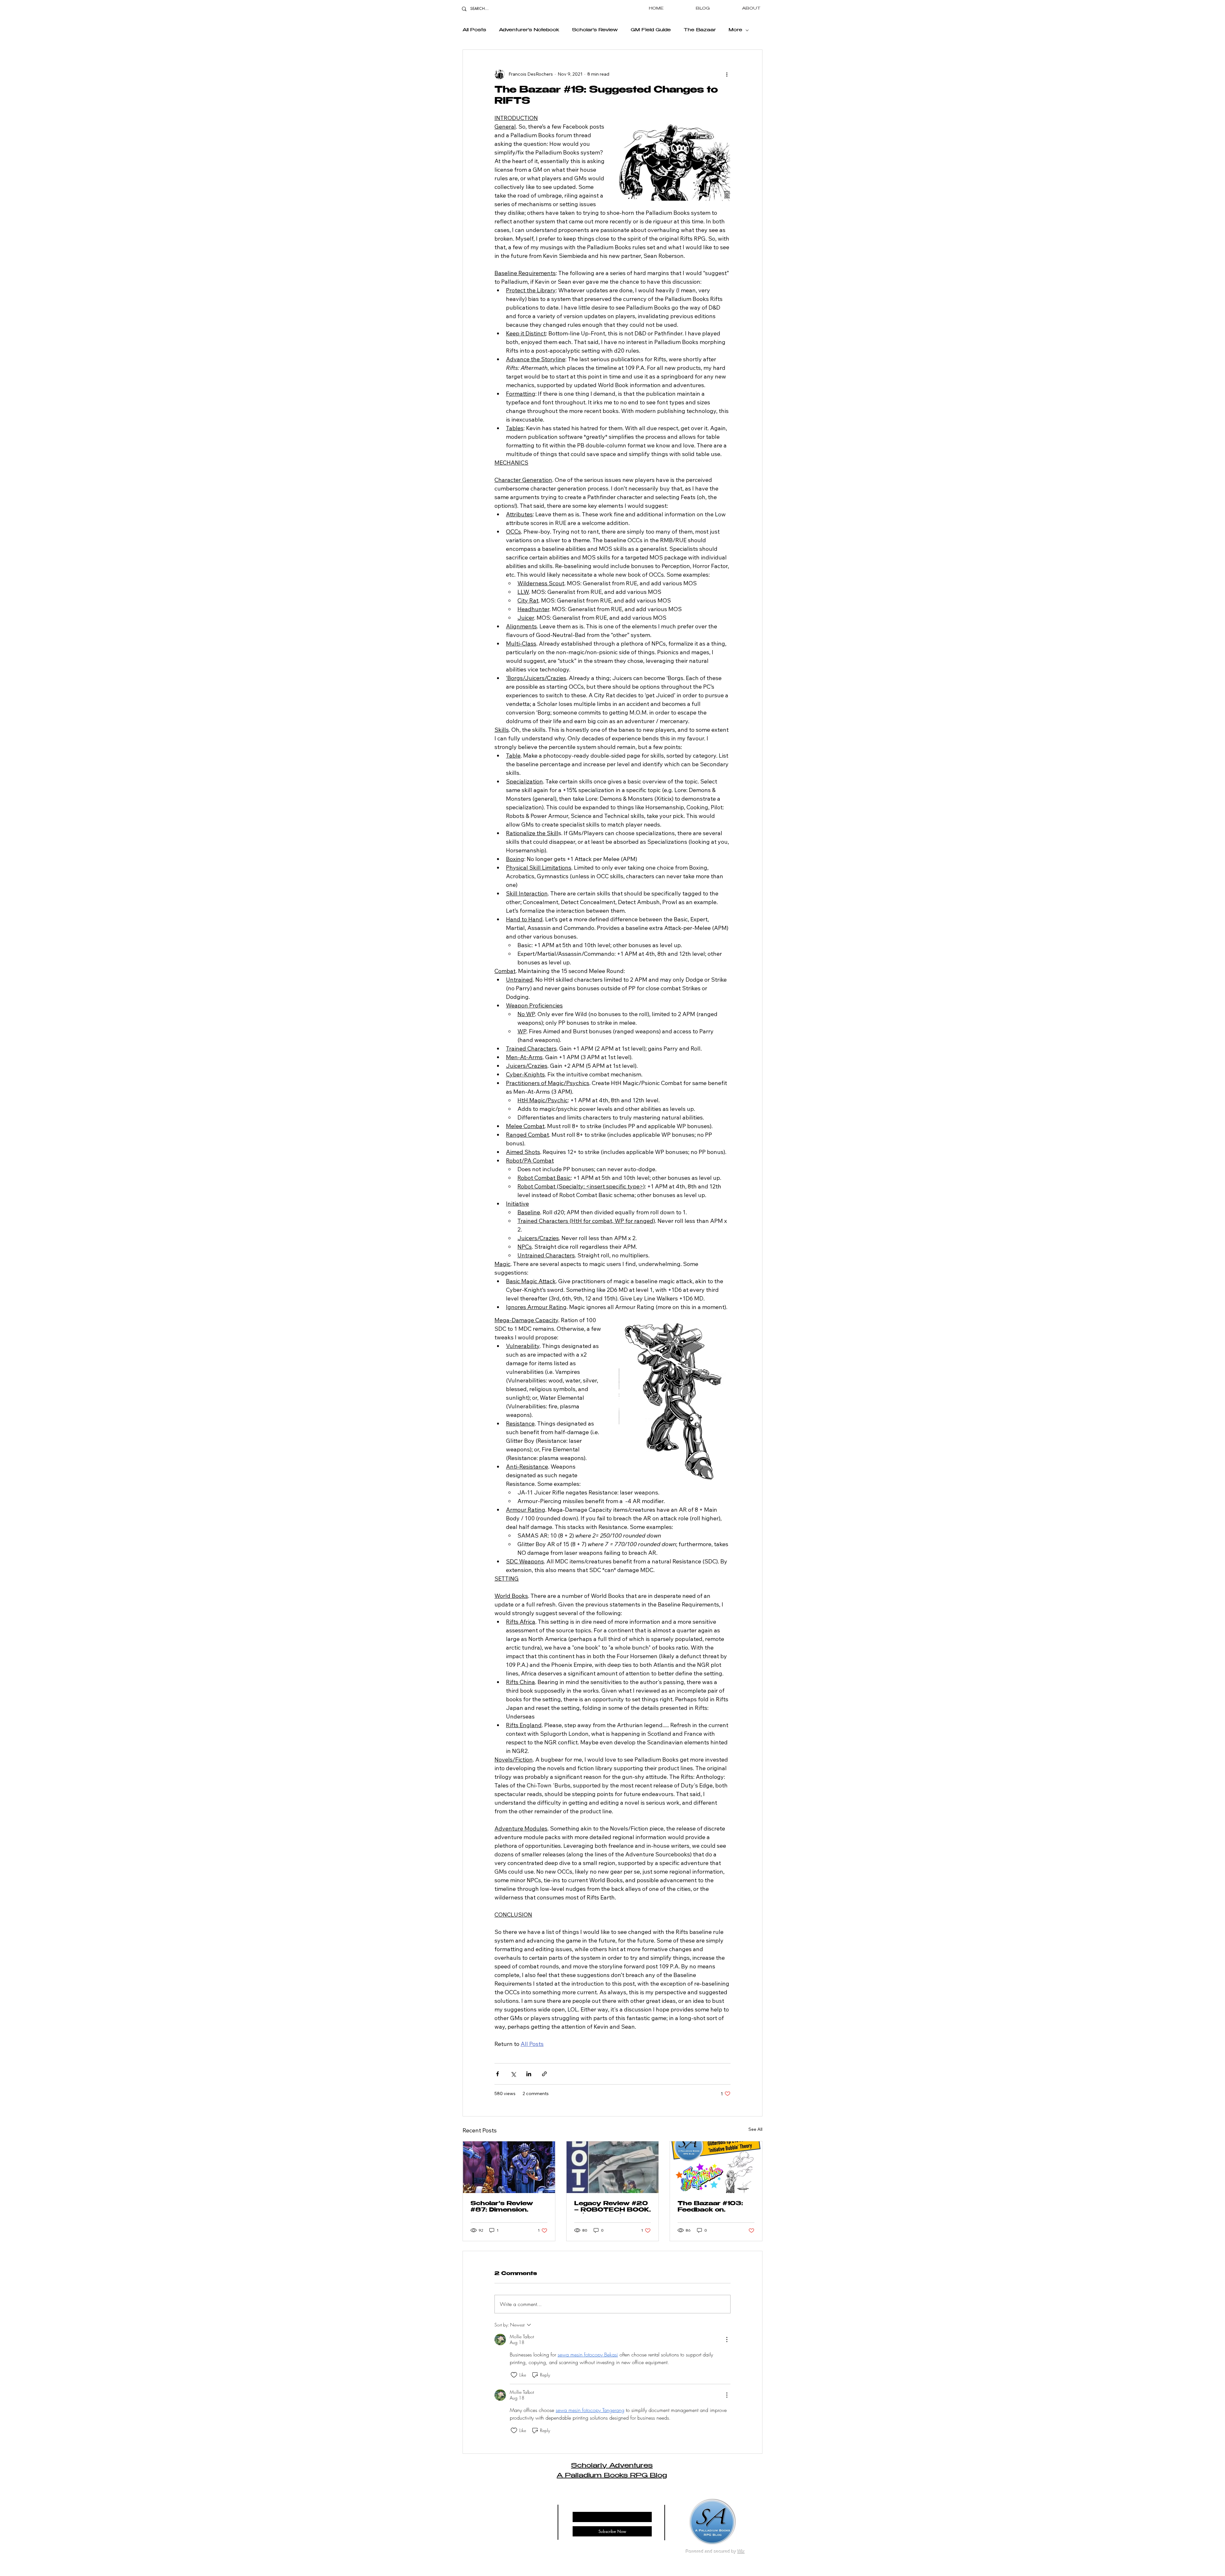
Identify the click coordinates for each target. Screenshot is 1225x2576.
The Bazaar (700, 30)
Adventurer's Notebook (529, 30)
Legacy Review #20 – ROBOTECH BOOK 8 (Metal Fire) (612, 2207)
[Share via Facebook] (497, 2074)
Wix (741, 2551)
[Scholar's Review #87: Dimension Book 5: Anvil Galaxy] (509, 2167)
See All (755, 2129)
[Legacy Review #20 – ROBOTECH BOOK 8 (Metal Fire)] (613, 2167)
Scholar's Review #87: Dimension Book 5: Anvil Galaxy (508, 2207)
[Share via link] (544, 2074)
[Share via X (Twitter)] (513, 2074)
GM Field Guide (651, 30)
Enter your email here (592, 2506)
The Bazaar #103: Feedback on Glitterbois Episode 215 (712, 2207)
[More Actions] (727, 2340)
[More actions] (727, 74)
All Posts (474, 30)
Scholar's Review (595, 30)
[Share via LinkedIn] (529, 2074)
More (735, 30)
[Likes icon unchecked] (514, 2375)
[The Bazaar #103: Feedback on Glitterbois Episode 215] (716, 2167)
